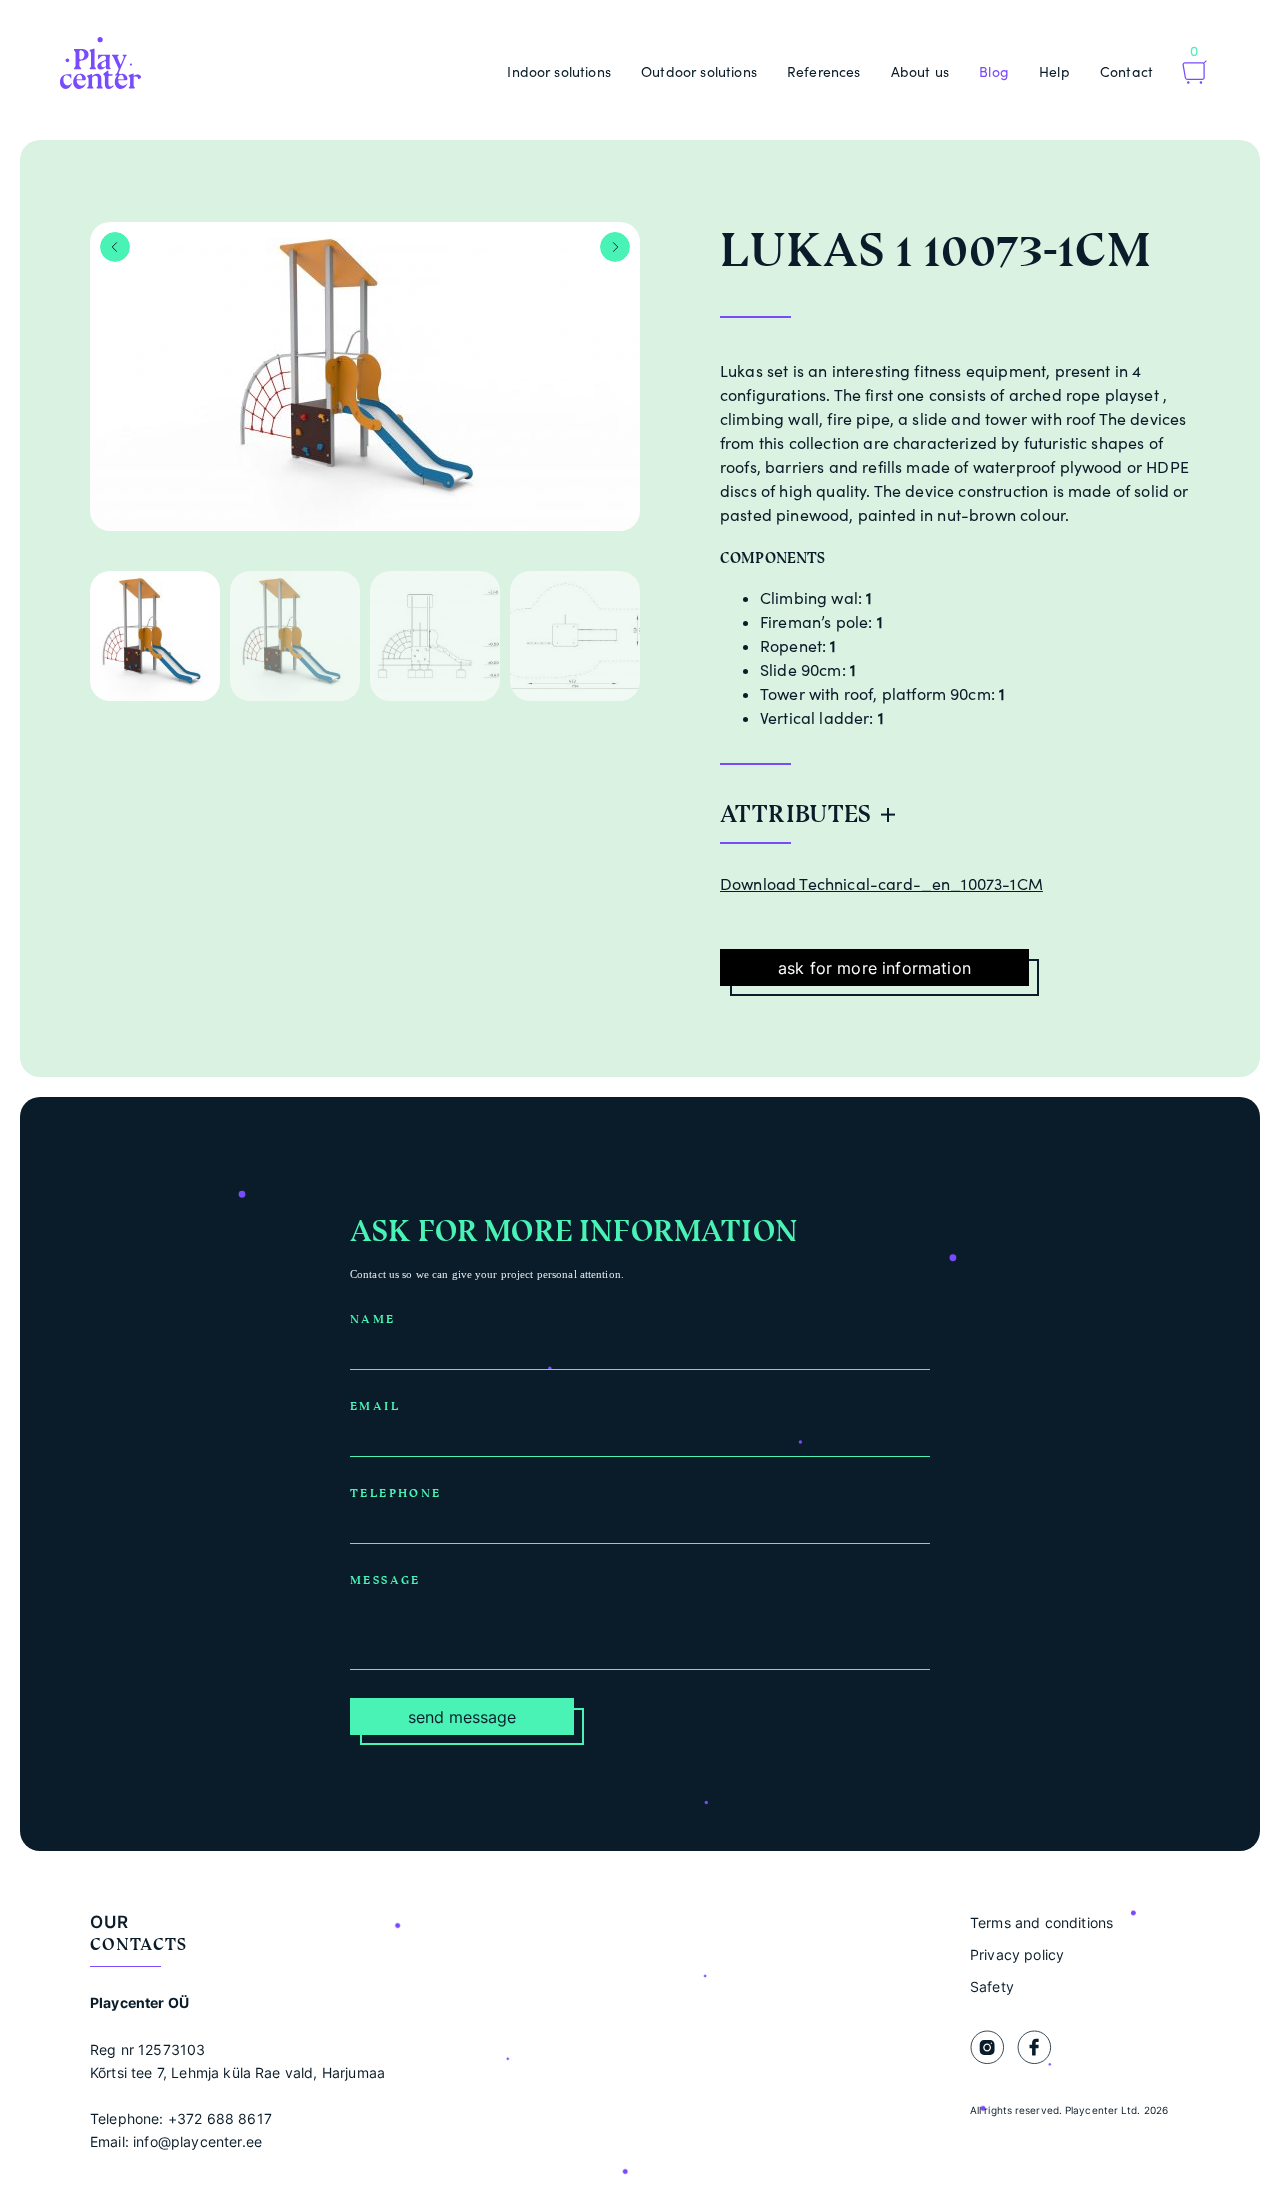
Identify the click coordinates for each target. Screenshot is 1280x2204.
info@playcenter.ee (197, 2141)
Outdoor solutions (699, 71)
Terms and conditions (1041, 1922)
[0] (1194, 74)
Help (1054, 71)
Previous (115, 247)
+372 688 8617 (220, 2118)
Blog (994, 71)
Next (615, 247)
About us (920, 71)
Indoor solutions (559, 71)
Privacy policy (1017, 1954)
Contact (1126, 71)
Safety (992, 1986)
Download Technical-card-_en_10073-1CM (881, 884)
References (824, 71)
